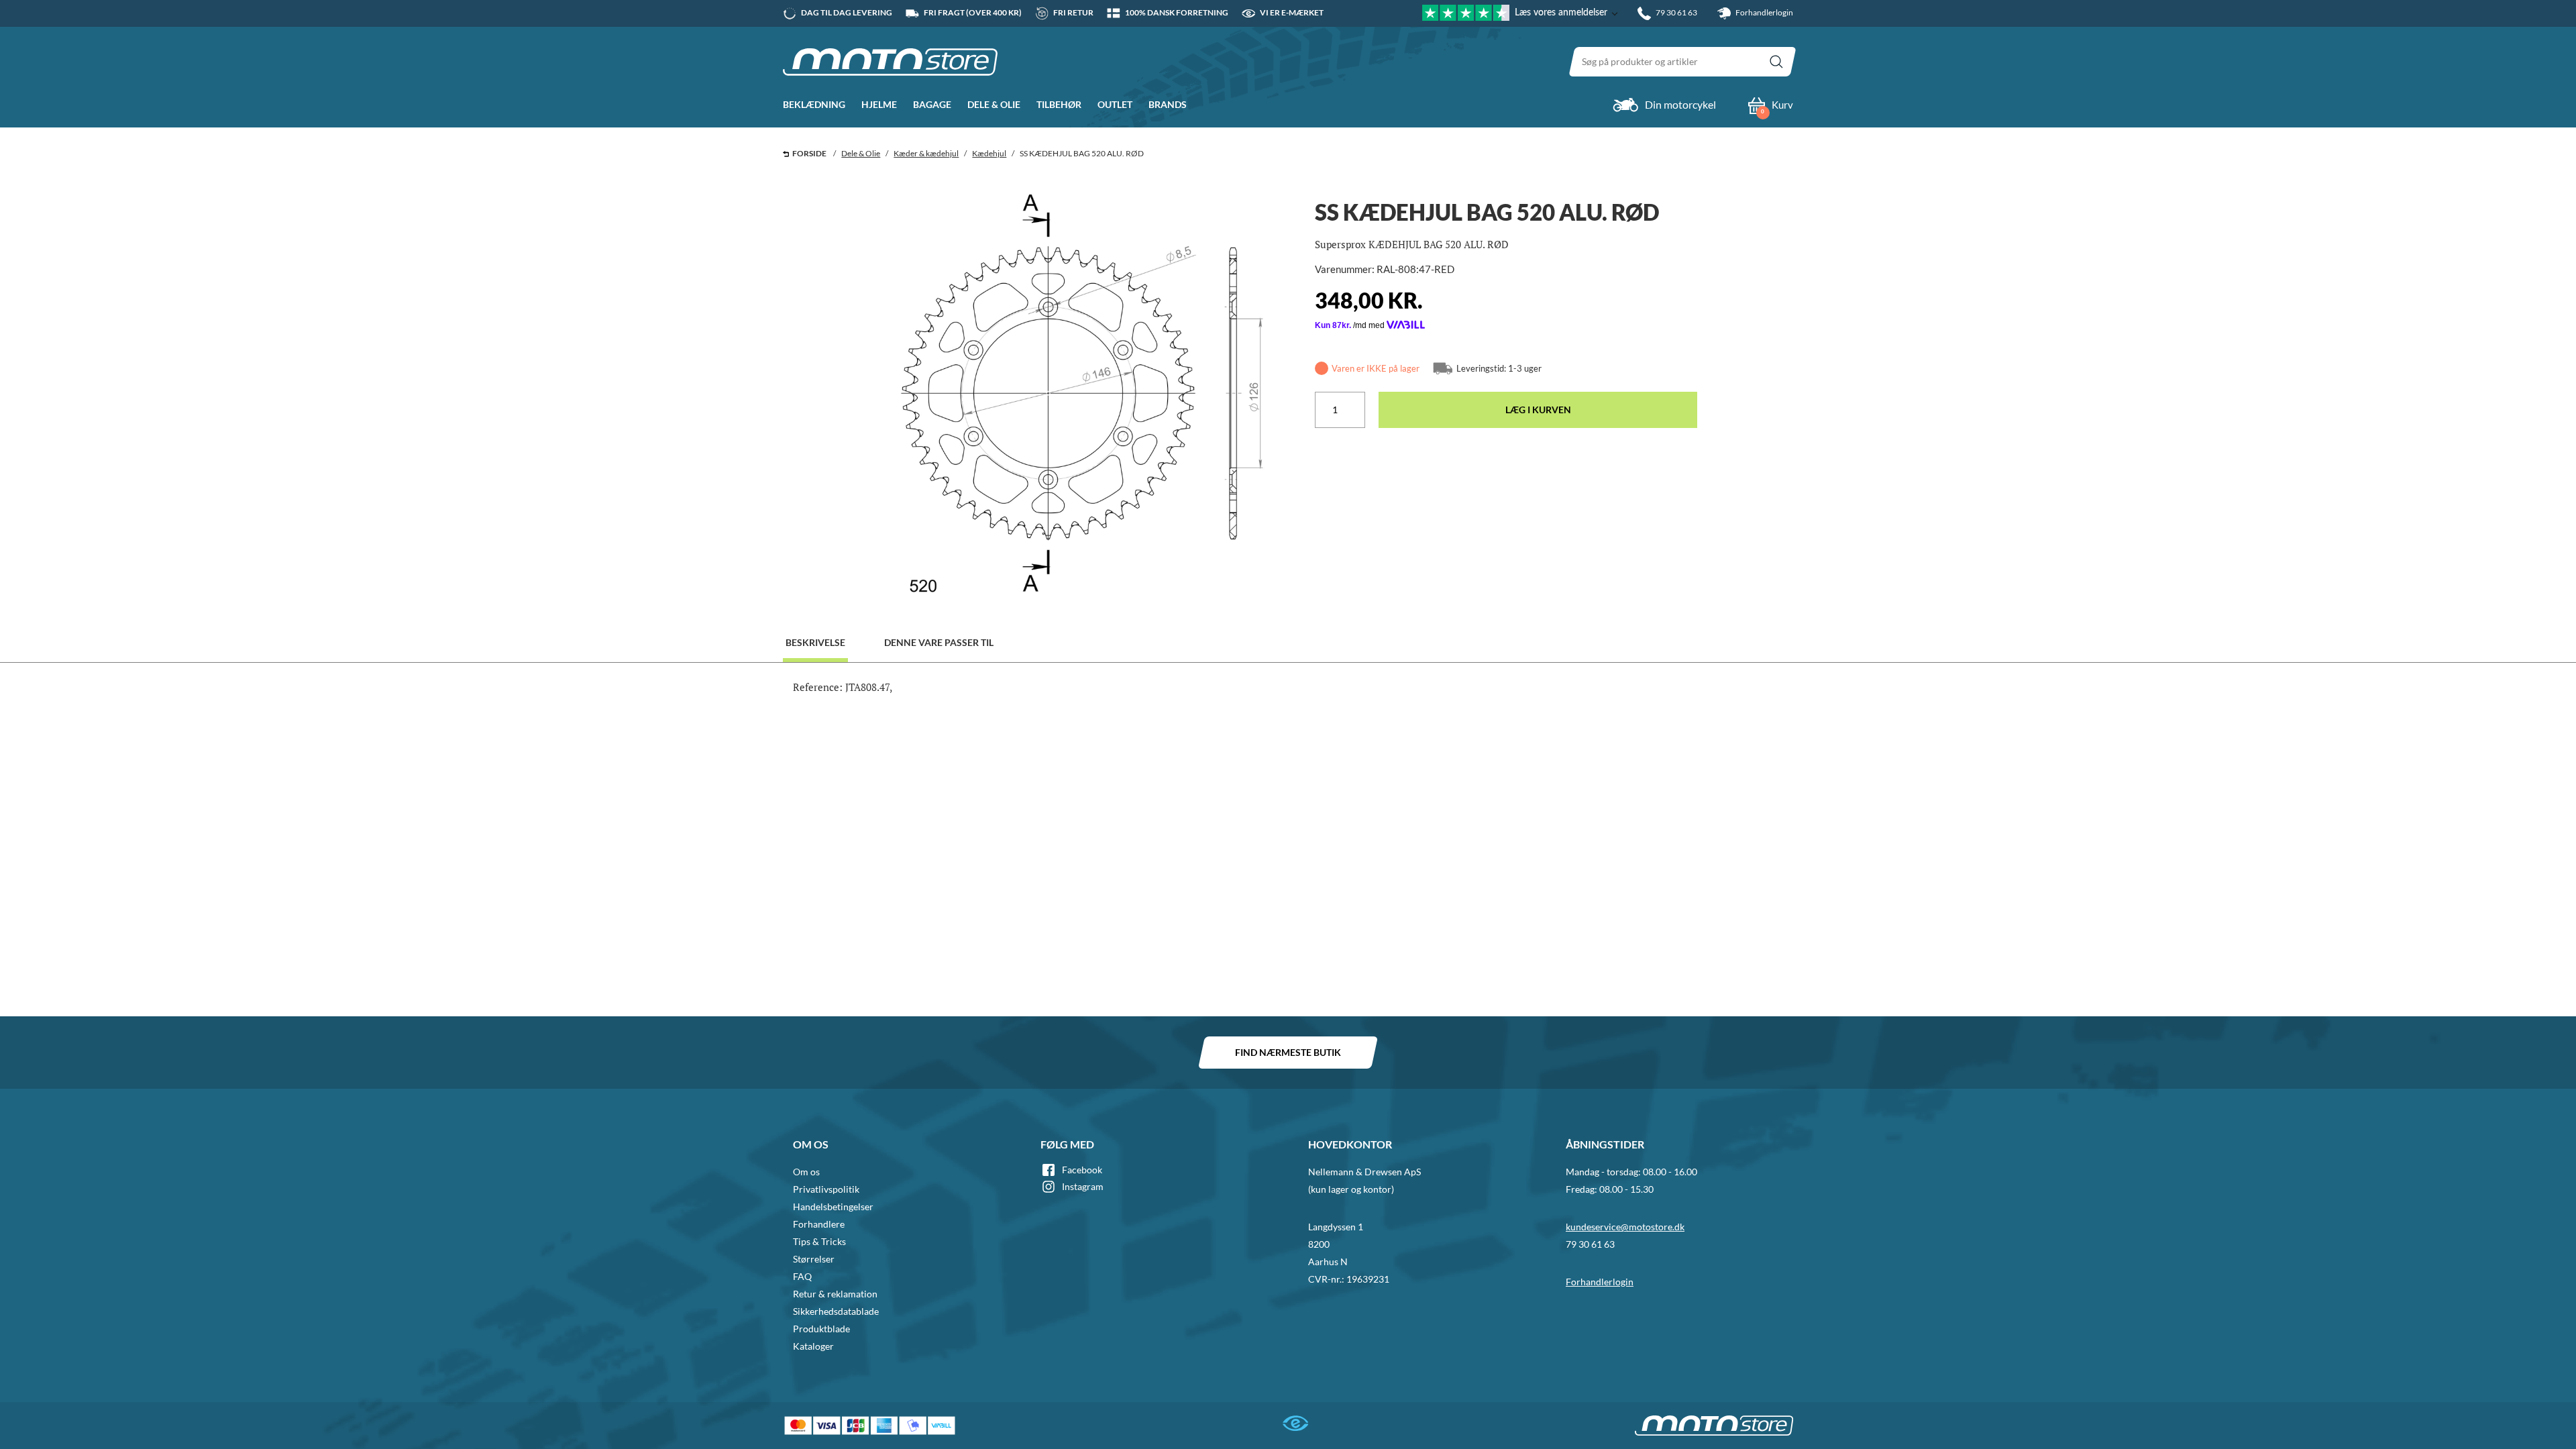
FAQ (802, 1276)
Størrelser (814, 1259)
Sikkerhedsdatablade (836, 1311)
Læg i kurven (1538, 410)
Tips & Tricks (819, 1241)
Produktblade (821, 1329)
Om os (806, 1172)
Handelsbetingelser (833, 1206)
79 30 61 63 (1590, 1244)
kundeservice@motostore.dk (1625, 1227)
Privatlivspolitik (826, 1189)
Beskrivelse (815, 642)
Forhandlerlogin (1764, 12)
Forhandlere (819, 1224)
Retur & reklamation (835, 1294)
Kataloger (813, 1346)
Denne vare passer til (939, 642)
